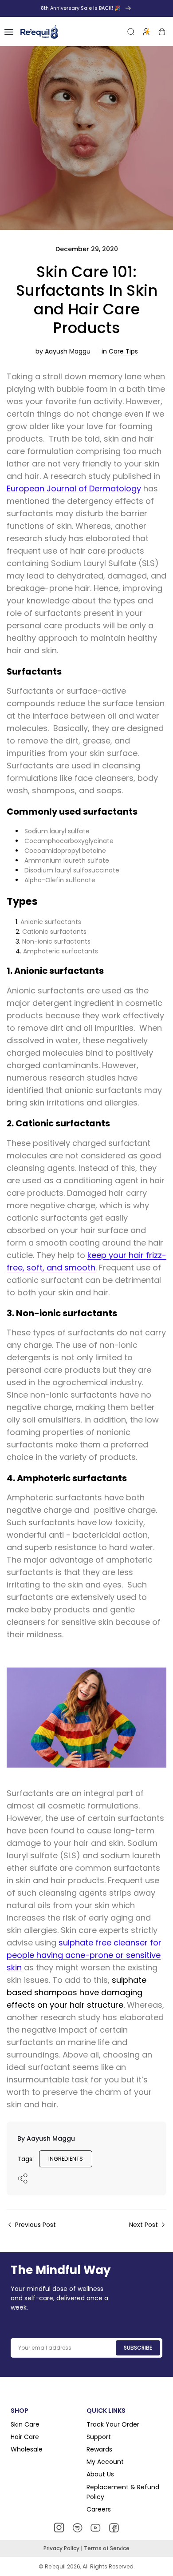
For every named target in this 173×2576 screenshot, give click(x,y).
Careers (99, 2509)
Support (99, 2437)
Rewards (99, 2449)
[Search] (131, 32)
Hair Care (25, 2437)
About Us (100, 2474)
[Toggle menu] (9, 32)
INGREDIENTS (66, 2159)
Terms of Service (107, 2548)
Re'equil (55, 2566)
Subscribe (138, 2348)
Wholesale (27, 2449)
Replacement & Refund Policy (123, 2492)
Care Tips (123, 351)
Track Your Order (113, 2424)
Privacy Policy (62, 2548)
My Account (105, 2462)
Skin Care (25, 2424)
